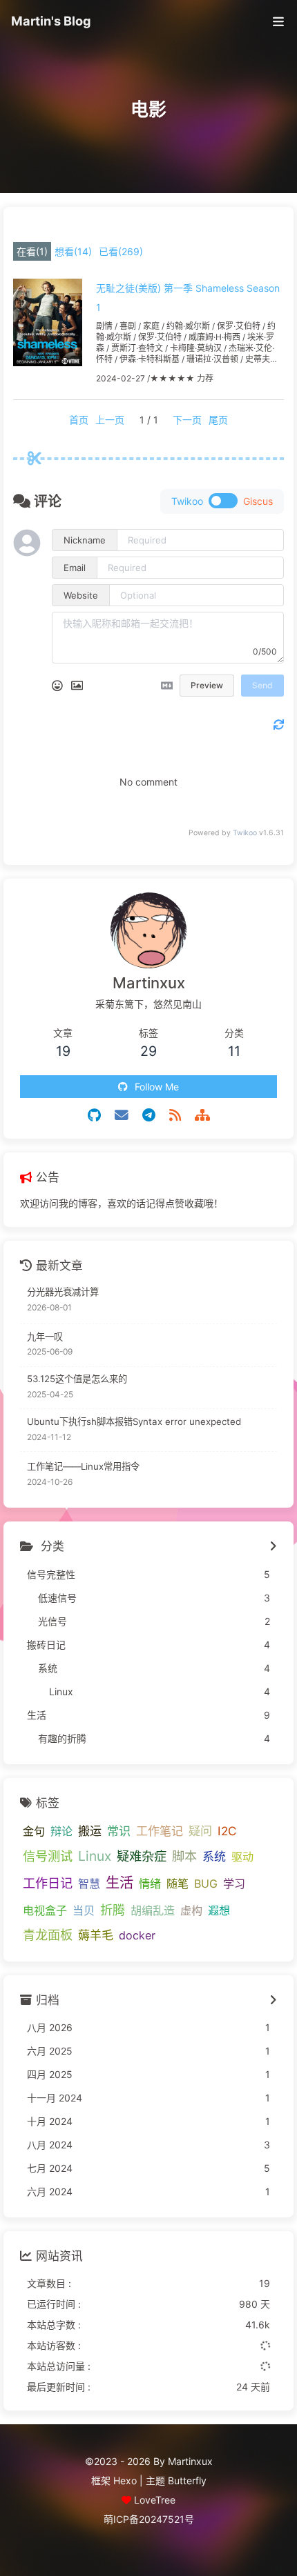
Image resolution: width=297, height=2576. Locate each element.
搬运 (90, 1831)
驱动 (242, 1857)
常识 (119, 1831)
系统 (214, 1856)
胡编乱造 (153, 1910)
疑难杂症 (142, 1856)
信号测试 (48, 1856)
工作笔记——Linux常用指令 (83, 1466)
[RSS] (175, 1115)
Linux (95, 1856)
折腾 (113, 1910)
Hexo (125, 2480)
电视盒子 (45, 1910)
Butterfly (187, 2480)
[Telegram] (149, 1115)
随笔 (178, 1884)
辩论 (61, 1831)
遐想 (219, 1910)
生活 (119, 1883)
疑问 (200, 1831)
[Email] (122, 1115)
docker (137, 1935)
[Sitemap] (202, 1115)
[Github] (94, 1115)
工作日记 (48, 1883)
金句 (34, 1831)
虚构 (191, 1910)
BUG (206, 1884)
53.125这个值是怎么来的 (77, 1379)
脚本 (184, 1856)
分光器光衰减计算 (63, 1292)
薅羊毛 (96, 1935)
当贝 (84, 1910)
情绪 (150, 1884)
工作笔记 (160, 1831)
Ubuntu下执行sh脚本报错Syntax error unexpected (134, 1421)
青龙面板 (48, 1935)
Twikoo (245, 833)
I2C (227, 1831)
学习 (234, 1884)
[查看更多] (273, 1547)
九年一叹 (45, 1337)
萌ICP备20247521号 (149, 2519)
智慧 (89, 1884)
